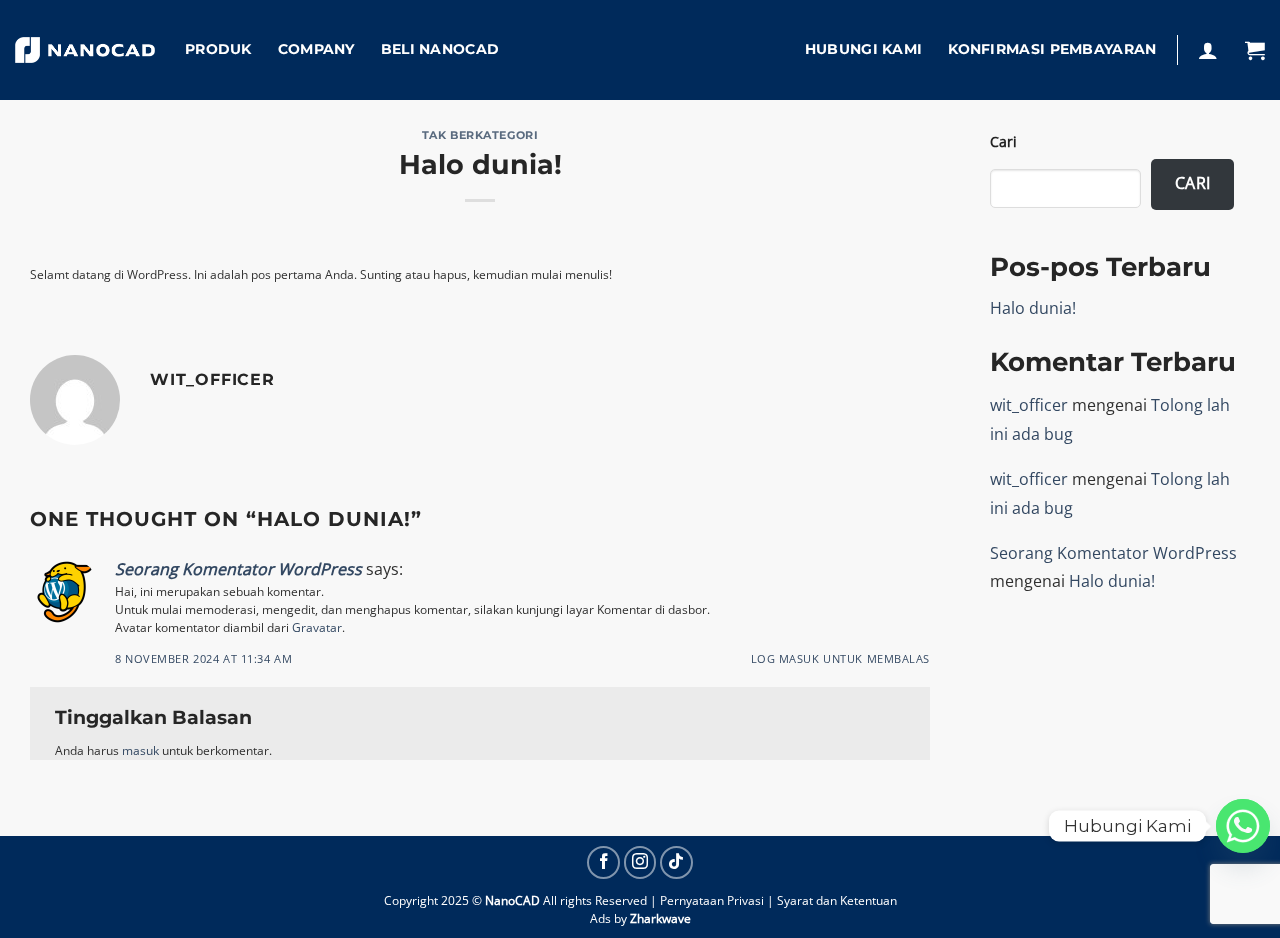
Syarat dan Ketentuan (837, 900)
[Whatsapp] (1243, 826)
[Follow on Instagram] (640, 862)
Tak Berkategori (480, 135)
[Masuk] (1208, 50)
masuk (140, 750)
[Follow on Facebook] (603, 862)
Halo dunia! (1033, 308)
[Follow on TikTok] (676, 862)
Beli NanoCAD (440, 49)
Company (316, 49)
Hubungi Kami (863, 49)
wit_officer (1029, 405)
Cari (1003, 141)
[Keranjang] (1255, 50)
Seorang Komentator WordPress (238, 569)
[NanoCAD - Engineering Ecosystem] (85, 50)
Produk (218, 49)
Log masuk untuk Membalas (840, 658)
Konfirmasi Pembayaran (1052, 49)
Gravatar (317, 627)
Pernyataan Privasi (712, 900)
